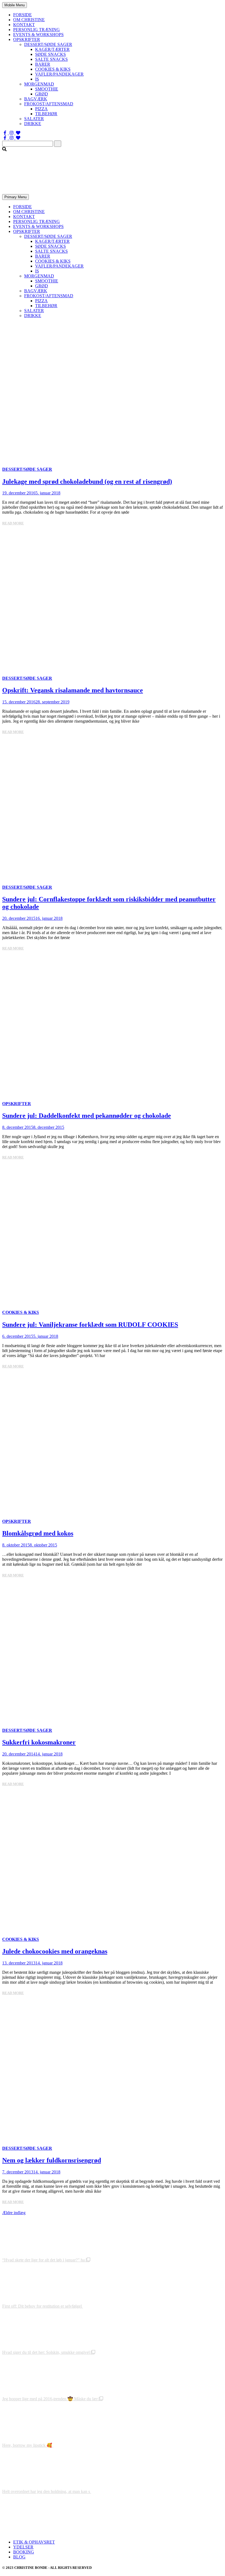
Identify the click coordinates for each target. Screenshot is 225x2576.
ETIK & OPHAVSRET (34, 2542)
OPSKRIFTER (27, 39)
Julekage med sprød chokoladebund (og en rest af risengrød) (87, 481)
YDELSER (23, 2547)
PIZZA (41, 109)
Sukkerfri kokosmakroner (39, 1742)
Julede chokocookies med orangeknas (55, 1951)
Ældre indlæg (14, 2213)
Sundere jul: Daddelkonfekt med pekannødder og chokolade (87, 1116)
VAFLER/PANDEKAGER (59, 74)
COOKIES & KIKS (53, 69)
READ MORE (13, 523)
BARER (43, 64)
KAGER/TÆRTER (52, 49)
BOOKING (24, 2552)
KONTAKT (24, 25)
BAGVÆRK (36, 99)
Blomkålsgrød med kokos (38, 1533)
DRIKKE (33, 124)
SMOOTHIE (47, 89)
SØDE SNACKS (50, 54)
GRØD (42, 94)
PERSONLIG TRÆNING (36, 30)
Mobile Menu (15, 5)
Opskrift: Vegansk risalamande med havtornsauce (73, 690)
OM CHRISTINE (29, 20)
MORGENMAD (39, 84)
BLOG (19, 2557)
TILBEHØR (46, 114)
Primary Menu (16, 197)
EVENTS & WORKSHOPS (38, 35)
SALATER (34, 119)
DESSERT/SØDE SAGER (48, 44)
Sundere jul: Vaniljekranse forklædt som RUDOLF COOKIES (90, 1325)
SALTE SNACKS (51, 59)
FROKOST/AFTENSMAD (49, 104)
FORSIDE (22, 15)
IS (37, 79)
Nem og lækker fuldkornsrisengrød (52, 2160)
